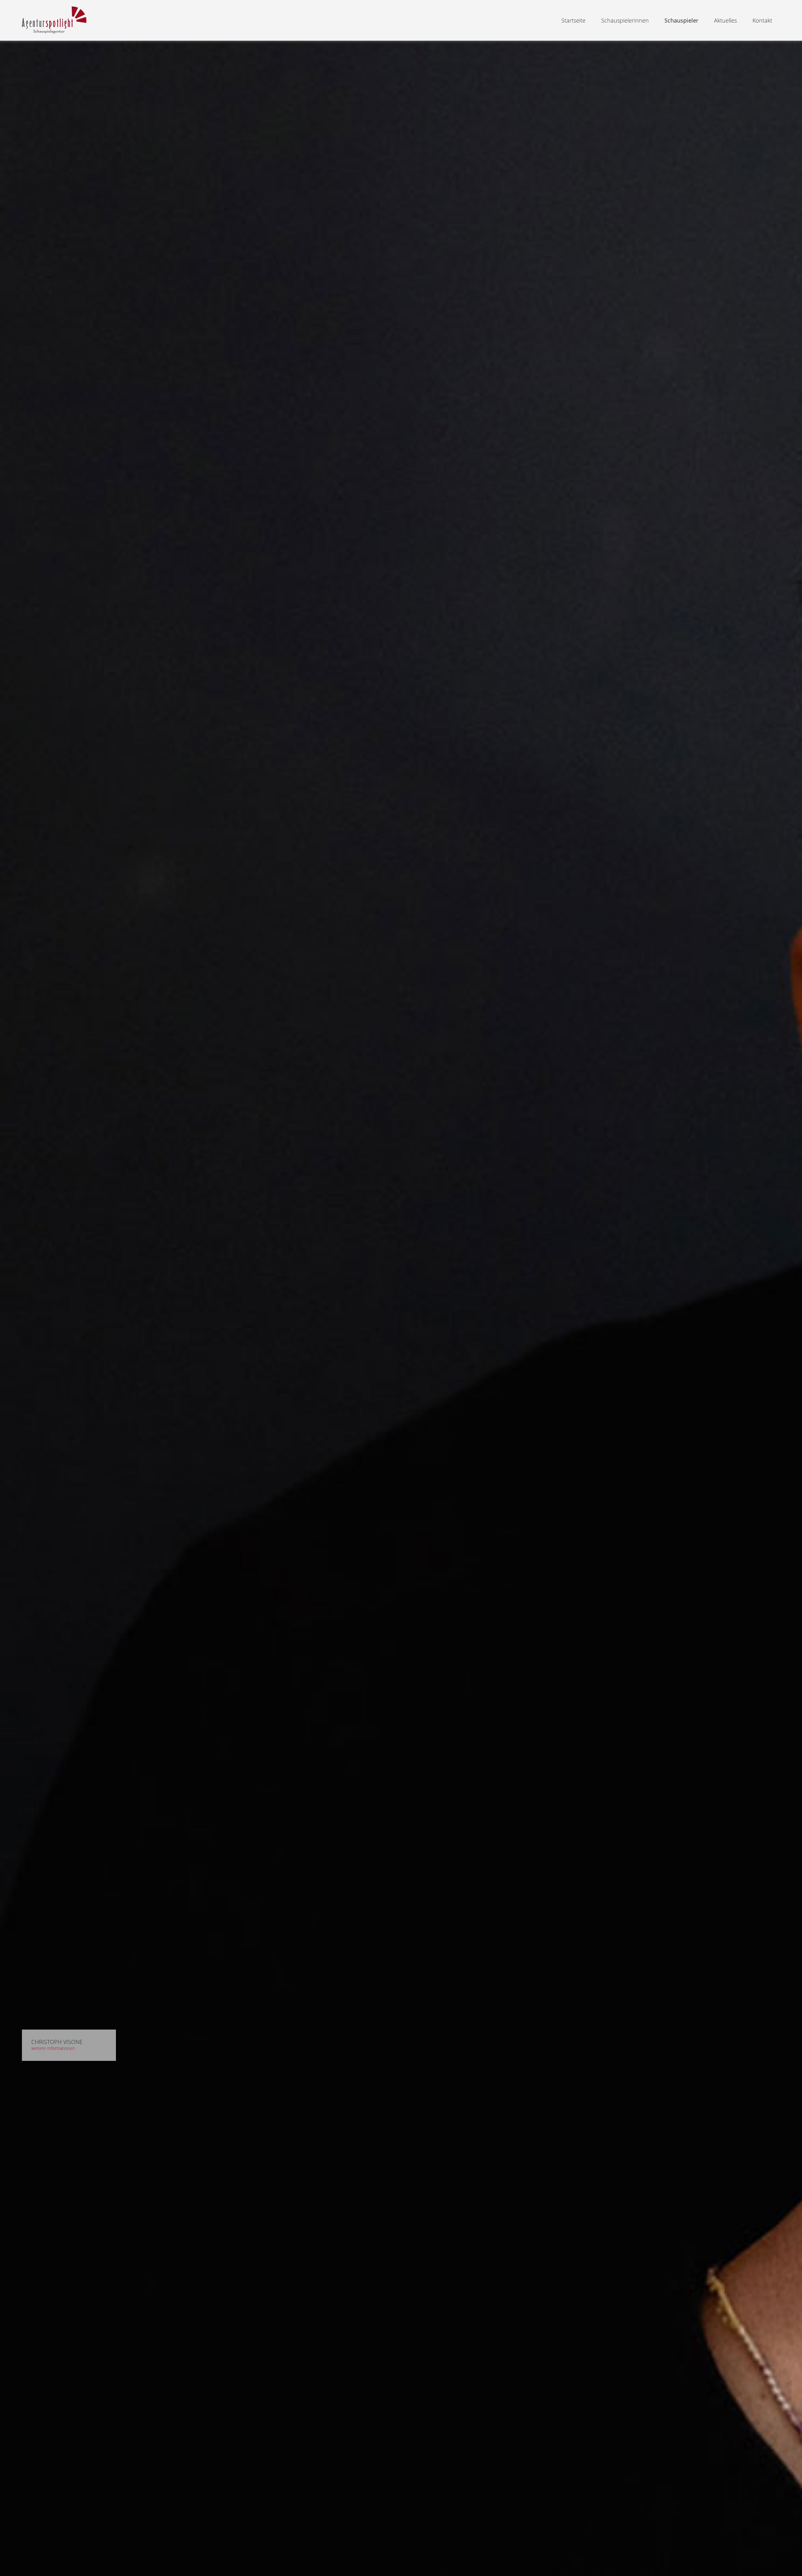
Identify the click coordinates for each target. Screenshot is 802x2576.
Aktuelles (725, 20)
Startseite (573, 20)
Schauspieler (681, 20)
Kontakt (762, 20)
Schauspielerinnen (625, 20)
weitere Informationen (53, 2048)
